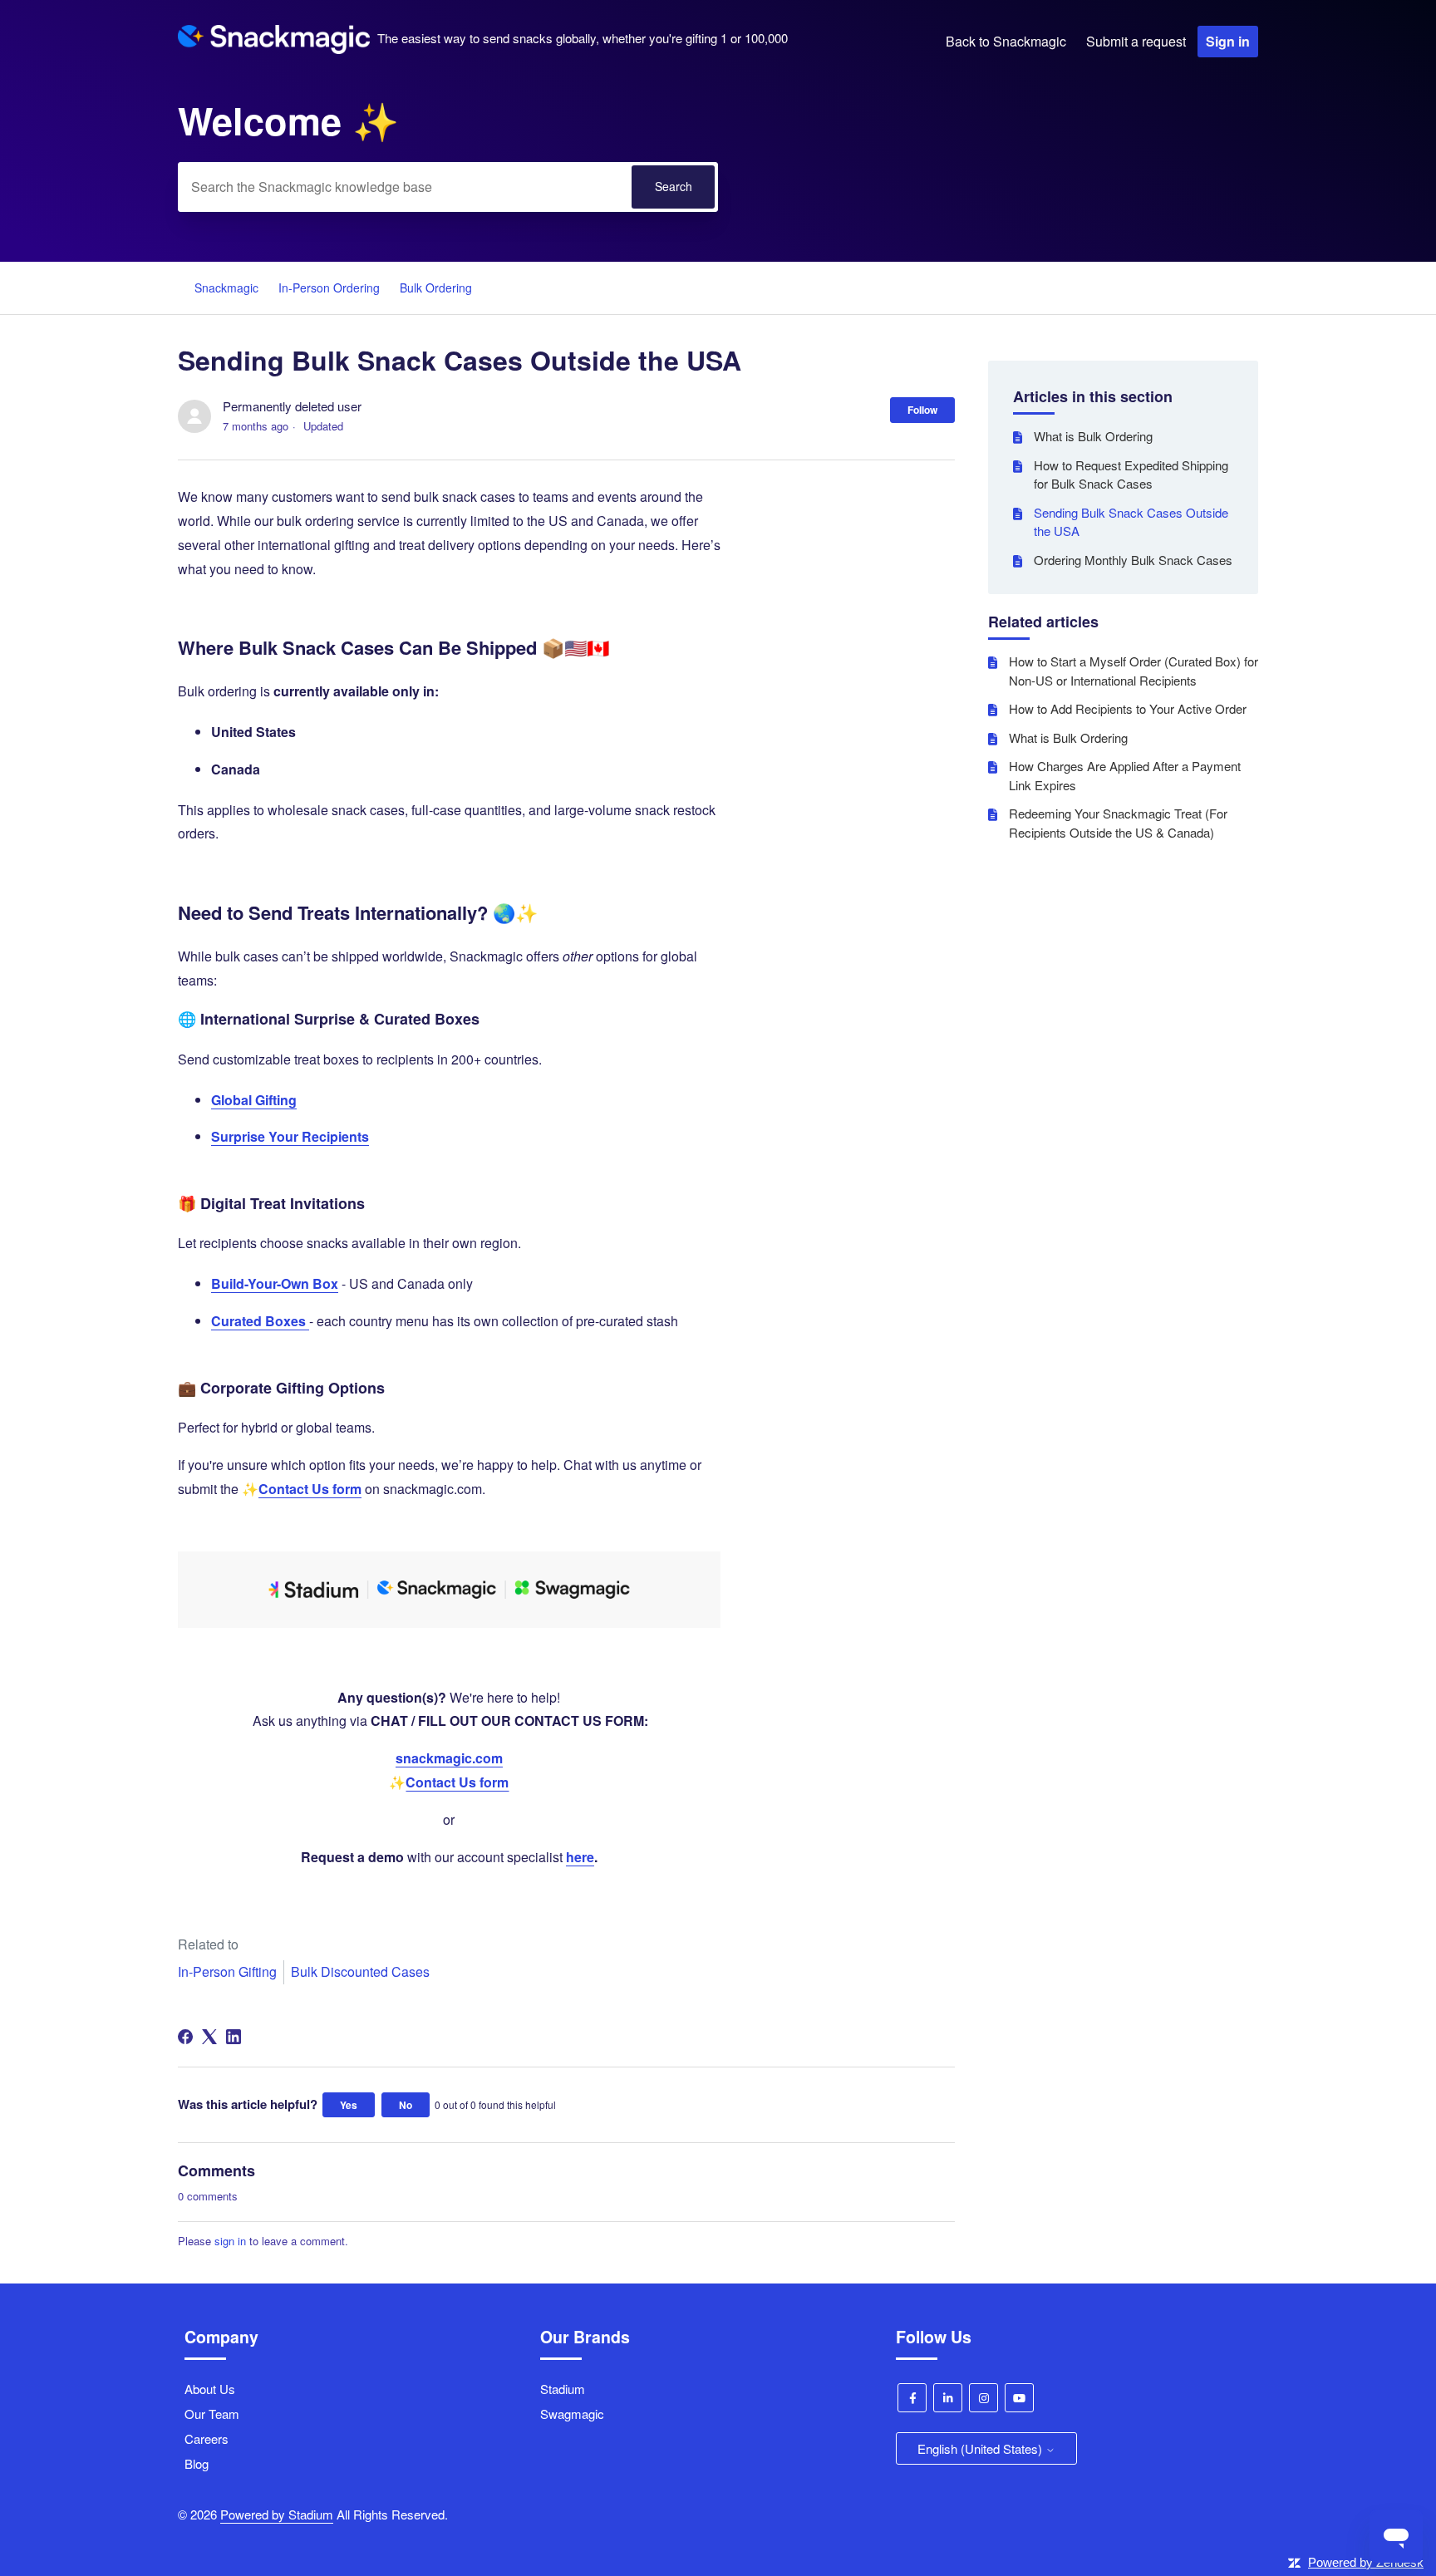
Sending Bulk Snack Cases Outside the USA (1131, 522)
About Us (210, 2389)
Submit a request (1136, 41)
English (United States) (981, 2448)
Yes (349, 2105)
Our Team (212, 2414)
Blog (197, 2463)
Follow (922, 410)
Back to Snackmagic (1006, 41)
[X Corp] (209, 2037)
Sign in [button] (1228, 41)
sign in (230, 2241)
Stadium (563, 2389)
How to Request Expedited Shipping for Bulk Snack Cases (1131, 474)
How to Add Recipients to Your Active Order (1128, 708)
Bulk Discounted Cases (360, 1971)
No (406, 2105)
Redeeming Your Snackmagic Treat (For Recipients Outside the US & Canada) (1118, 823)
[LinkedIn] (234, 2037)
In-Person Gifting (227, 1971)
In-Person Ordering (329, 288)
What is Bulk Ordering (1093, 436)
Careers (207, 2438)
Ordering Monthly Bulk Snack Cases (1133, 560)
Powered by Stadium (277, 2514)
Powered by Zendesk (1366, 2562)
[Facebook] (185, 2037)
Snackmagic (226, 288)
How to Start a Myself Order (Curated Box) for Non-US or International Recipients (1134, 671)
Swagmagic (572, 2414)
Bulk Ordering (436, 288)
